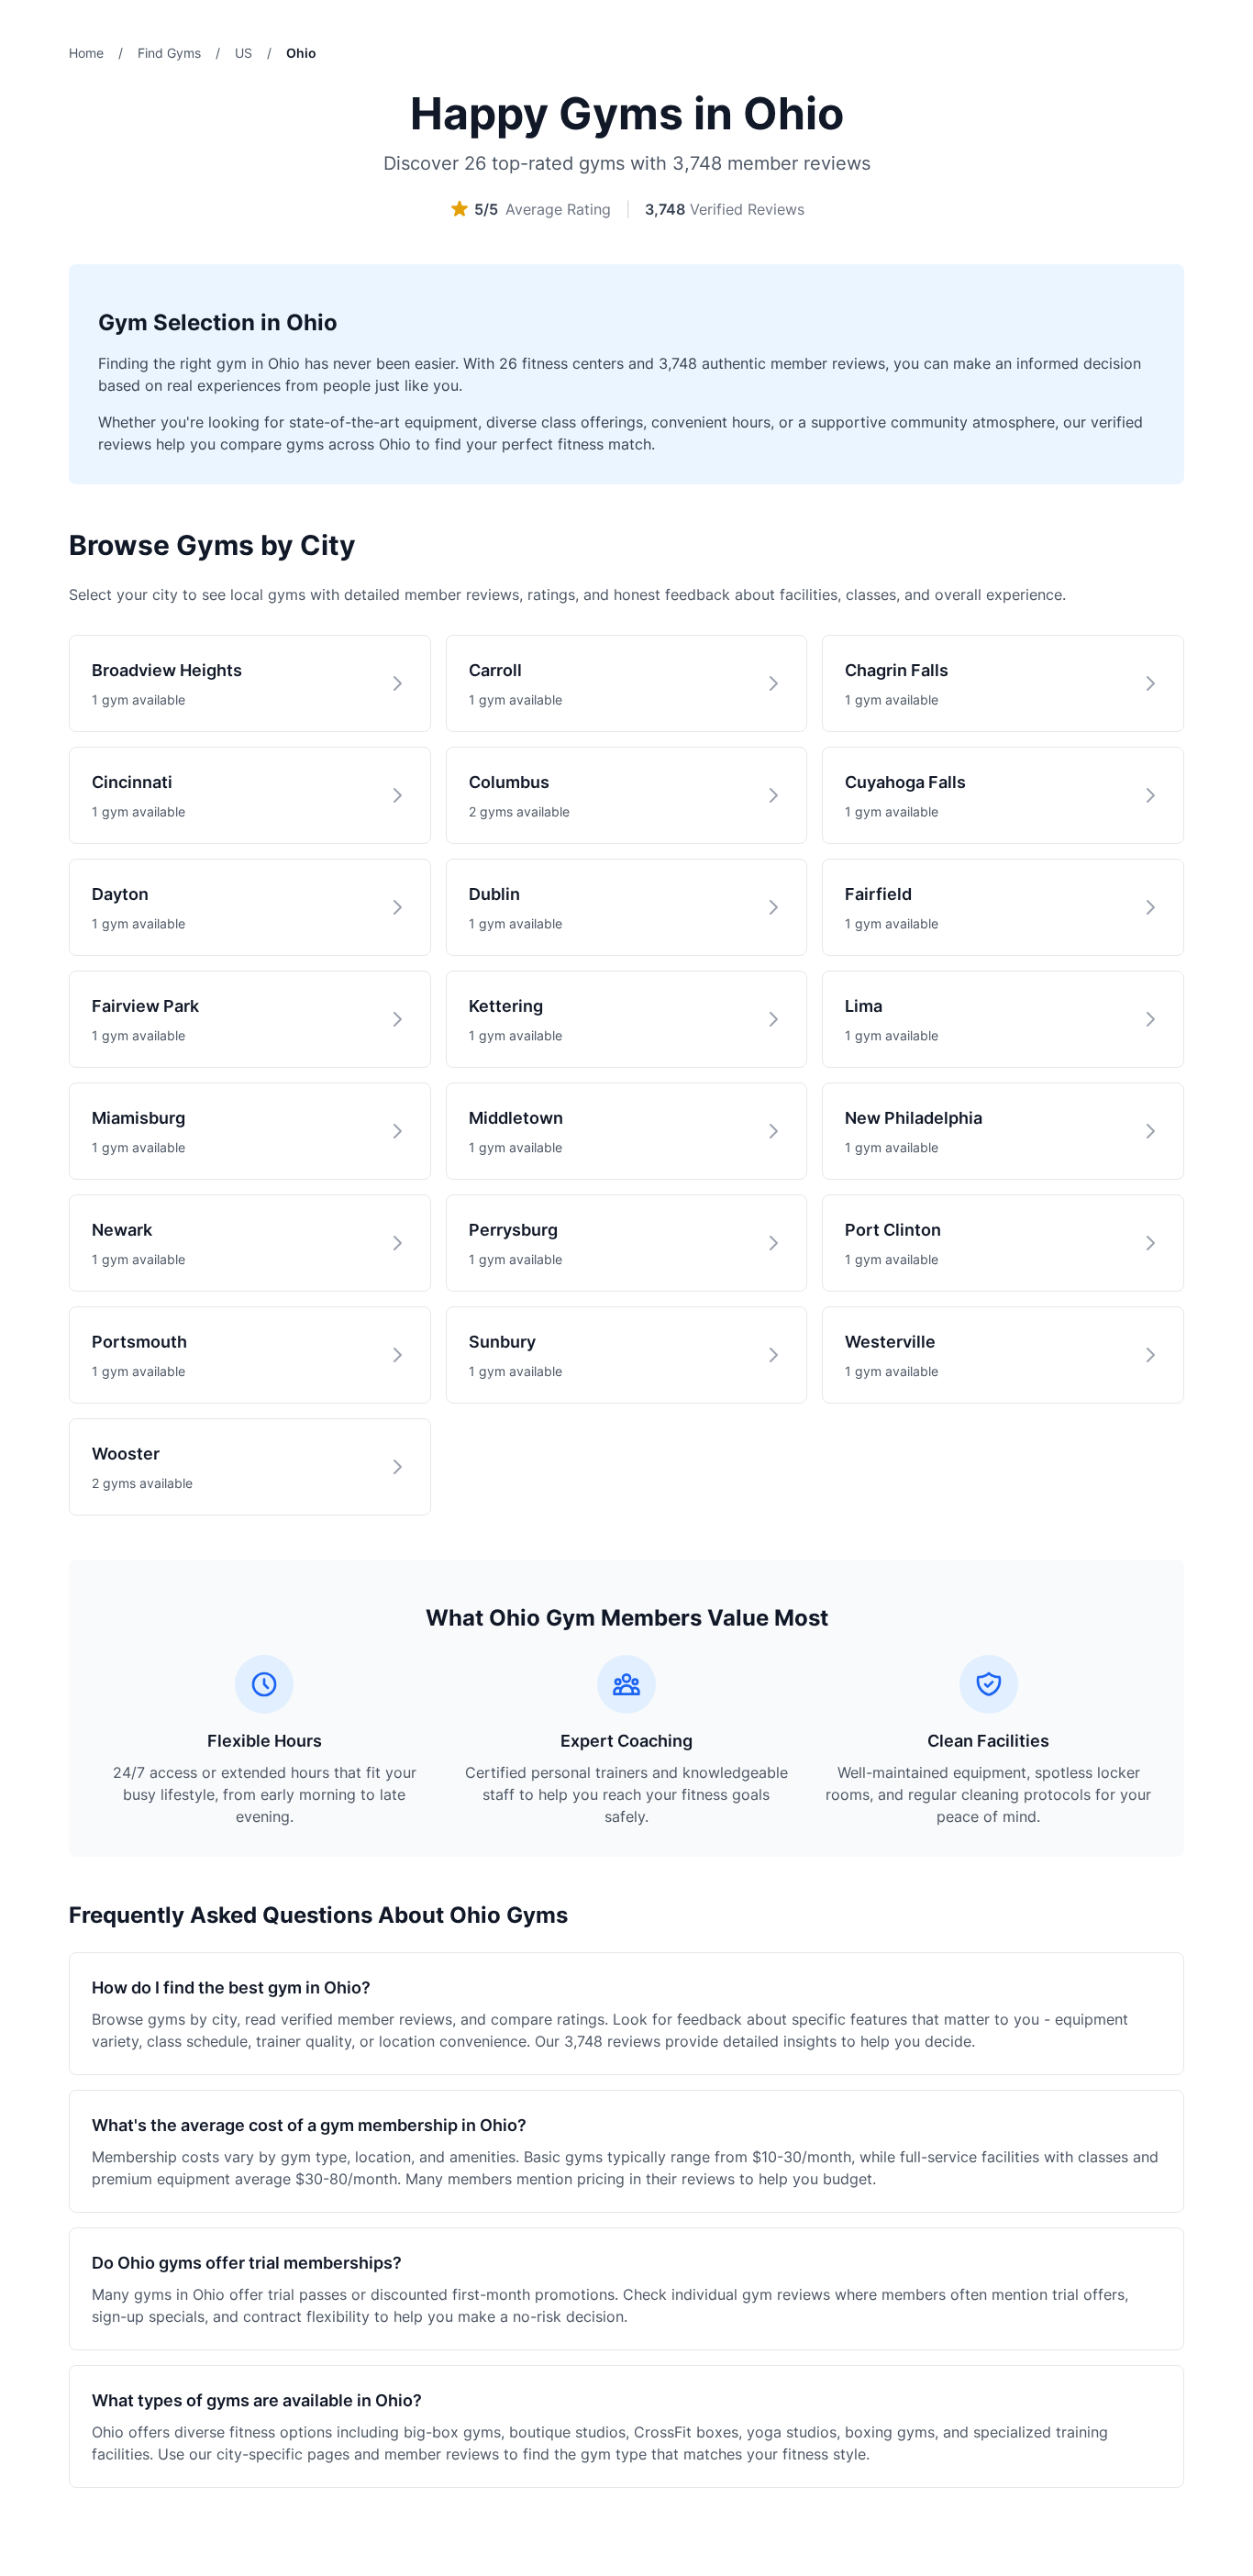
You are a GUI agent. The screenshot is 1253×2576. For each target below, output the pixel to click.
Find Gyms (169, 53)
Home (86, 53)
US (244, 53)
